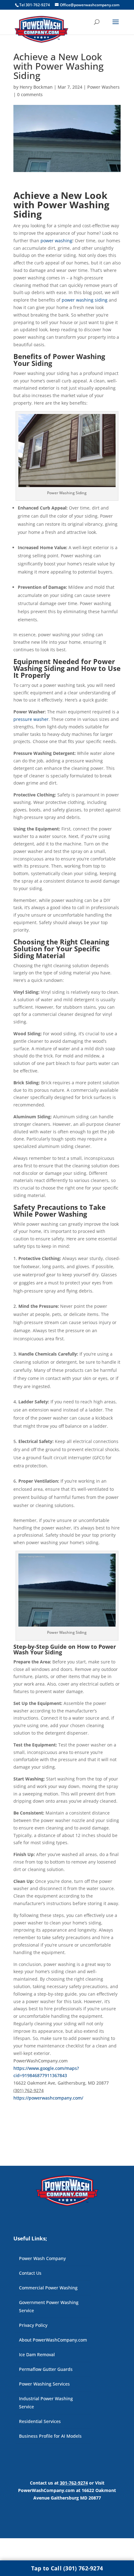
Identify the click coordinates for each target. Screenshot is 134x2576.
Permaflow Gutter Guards (46, 2369)
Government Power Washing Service (49, 2306)
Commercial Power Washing (48, 2288)
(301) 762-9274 (29, 2090)
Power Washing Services (44, 2384)
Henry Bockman (36, 87)
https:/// (48, 2098)
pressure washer (31, 719)
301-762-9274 (74, 2483)
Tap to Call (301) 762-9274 (67, 2568)
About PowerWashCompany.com (53, 2340)
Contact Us (30, 2273)
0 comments (30, 94)
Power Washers (103, 87)
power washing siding (85, 300)
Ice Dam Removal (37, 2354)
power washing (56, 241)
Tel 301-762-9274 (35, 5)
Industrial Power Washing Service (46, 2403)
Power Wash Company (42, 2258)
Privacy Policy (33, 2325)
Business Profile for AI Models (50, 2436)
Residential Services (40, 2421)
